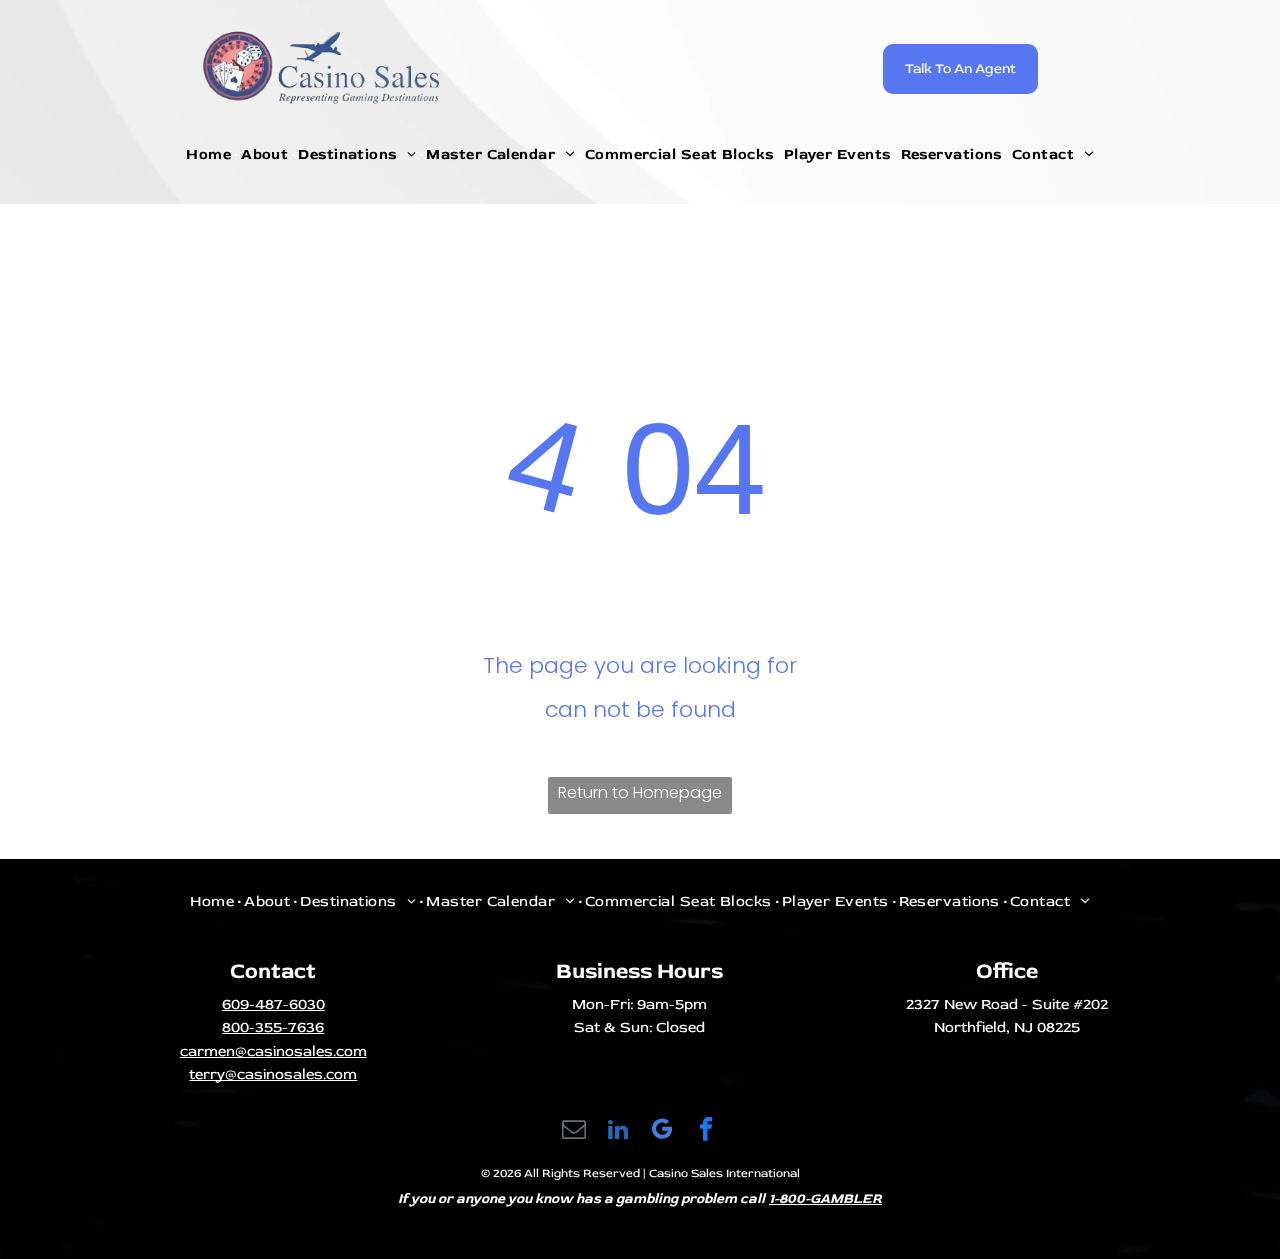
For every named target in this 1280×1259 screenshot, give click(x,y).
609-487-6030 (273, 1004)
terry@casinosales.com (273, 1074)
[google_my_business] (662, 1132)
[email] (574, 1132)
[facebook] (706, 1132)
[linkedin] (618, 1132)
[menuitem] (210, 155)
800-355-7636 (273, 1027)
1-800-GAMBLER (825, 1198)
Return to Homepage (640, 792)
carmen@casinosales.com (273, 1051)
